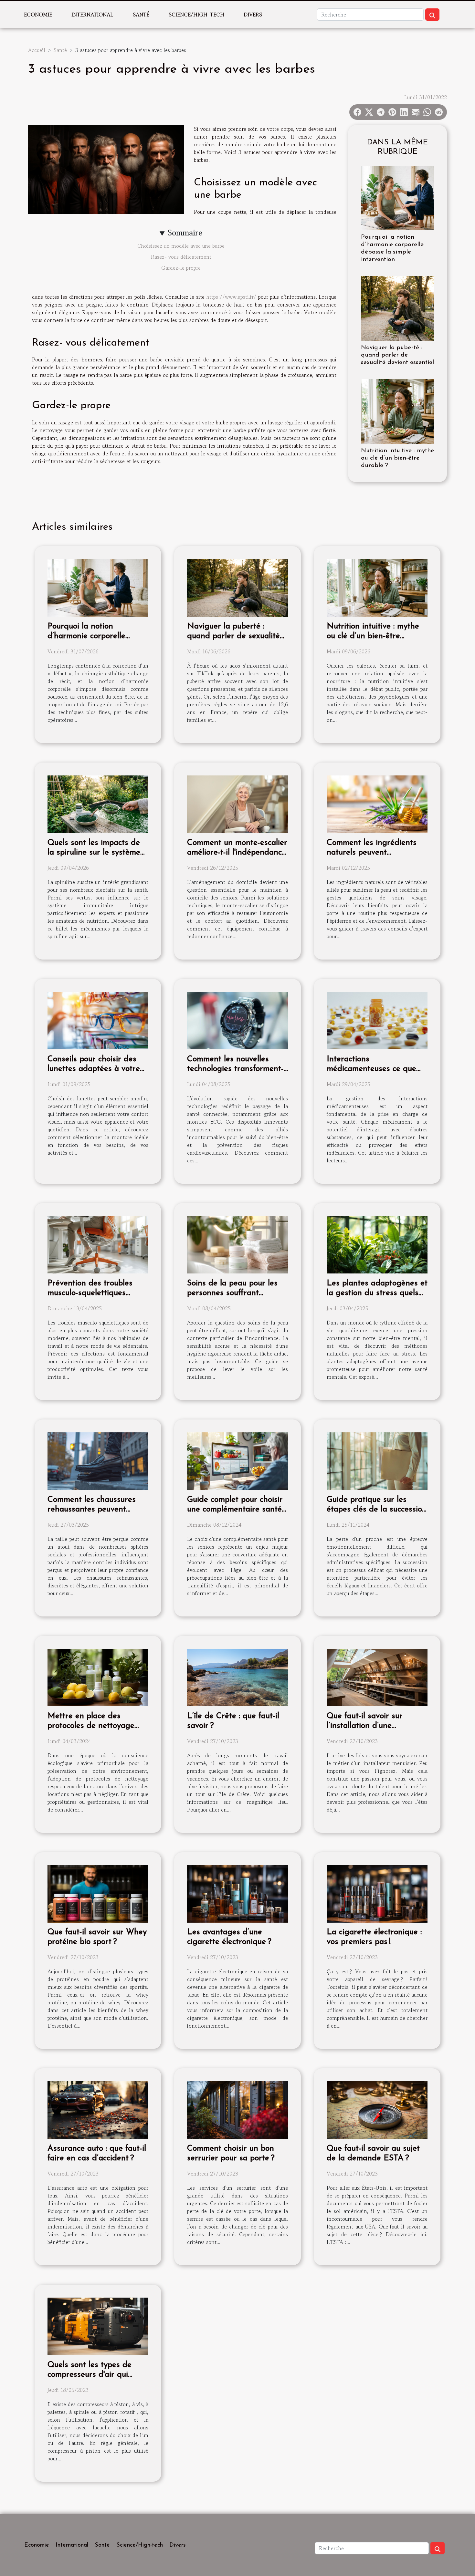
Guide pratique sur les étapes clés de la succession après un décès (377, 1509)
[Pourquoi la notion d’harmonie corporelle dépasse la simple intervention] (397, 197)
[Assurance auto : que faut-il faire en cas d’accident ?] (98, 2109)
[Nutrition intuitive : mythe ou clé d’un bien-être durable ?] (397, 410)
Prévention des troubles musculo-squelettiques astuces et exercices (90, 1293)
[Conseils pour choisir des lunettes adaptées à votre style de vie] (98, 1020)
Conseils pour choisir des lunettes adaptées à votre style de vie (94, 1069)
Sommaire (185, 233)
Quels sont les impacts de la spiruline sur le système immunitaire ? (94, 852)
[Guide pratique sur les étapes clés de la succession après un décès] (377, 1460)
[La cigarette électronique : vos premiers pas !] (377, 1893)
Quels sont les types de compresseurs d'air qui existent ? (90, 2375)
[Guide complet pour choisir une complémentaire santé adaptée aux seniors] (238, 1460)
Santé (141, 15)
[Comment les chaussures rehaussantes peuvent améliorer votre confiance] (98, 1460)
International (92, 15)
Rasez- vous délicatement (181, 257)
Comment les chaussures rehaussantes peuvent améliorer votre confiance (93, 1509)
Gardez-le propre (181, 268)
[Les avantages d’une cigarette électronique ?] (238, 1893)
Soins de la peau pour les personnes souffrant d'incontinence (232, 1293)
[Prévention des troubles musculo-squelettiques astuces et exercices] (98, 1244)
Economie (38, 15)
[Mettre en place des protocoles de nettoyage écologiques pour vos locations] (98, 1677)
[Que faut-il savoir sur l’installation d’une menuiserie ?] (377, 1677)
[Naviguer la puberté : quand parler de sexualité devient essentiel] (397, 307)
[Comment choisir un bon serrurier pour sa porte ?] (238, 2109)
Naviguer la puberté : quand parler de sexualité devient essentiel (397, 355)
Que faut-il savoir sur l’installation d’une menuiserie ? (365, 1726)
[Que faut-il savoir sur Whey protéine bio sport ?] (98, 1893)
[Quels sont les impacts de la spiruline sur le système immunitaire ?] (98, 804)
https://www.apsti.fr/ (231, 297)
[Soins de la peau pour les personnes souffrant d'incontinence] (238, 1244)
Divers (253, 15)
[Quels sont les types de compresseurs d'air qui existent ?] (98, 2326)
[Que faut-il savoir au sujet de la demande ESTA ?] (377, 2109)
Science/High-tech (196, 15)
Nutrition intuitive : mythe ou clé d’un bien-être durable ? (397, 458)
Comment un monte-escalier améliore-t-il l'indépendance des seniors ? (237, 852)
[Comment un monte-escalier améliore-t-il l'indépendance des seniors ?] (238, 804)
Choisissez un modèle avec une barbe (181, 246)
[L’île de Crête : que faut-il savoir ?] (238, 1677)
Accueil (37, 50)
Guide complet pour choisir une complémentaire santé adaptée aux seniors (235, 1509)
